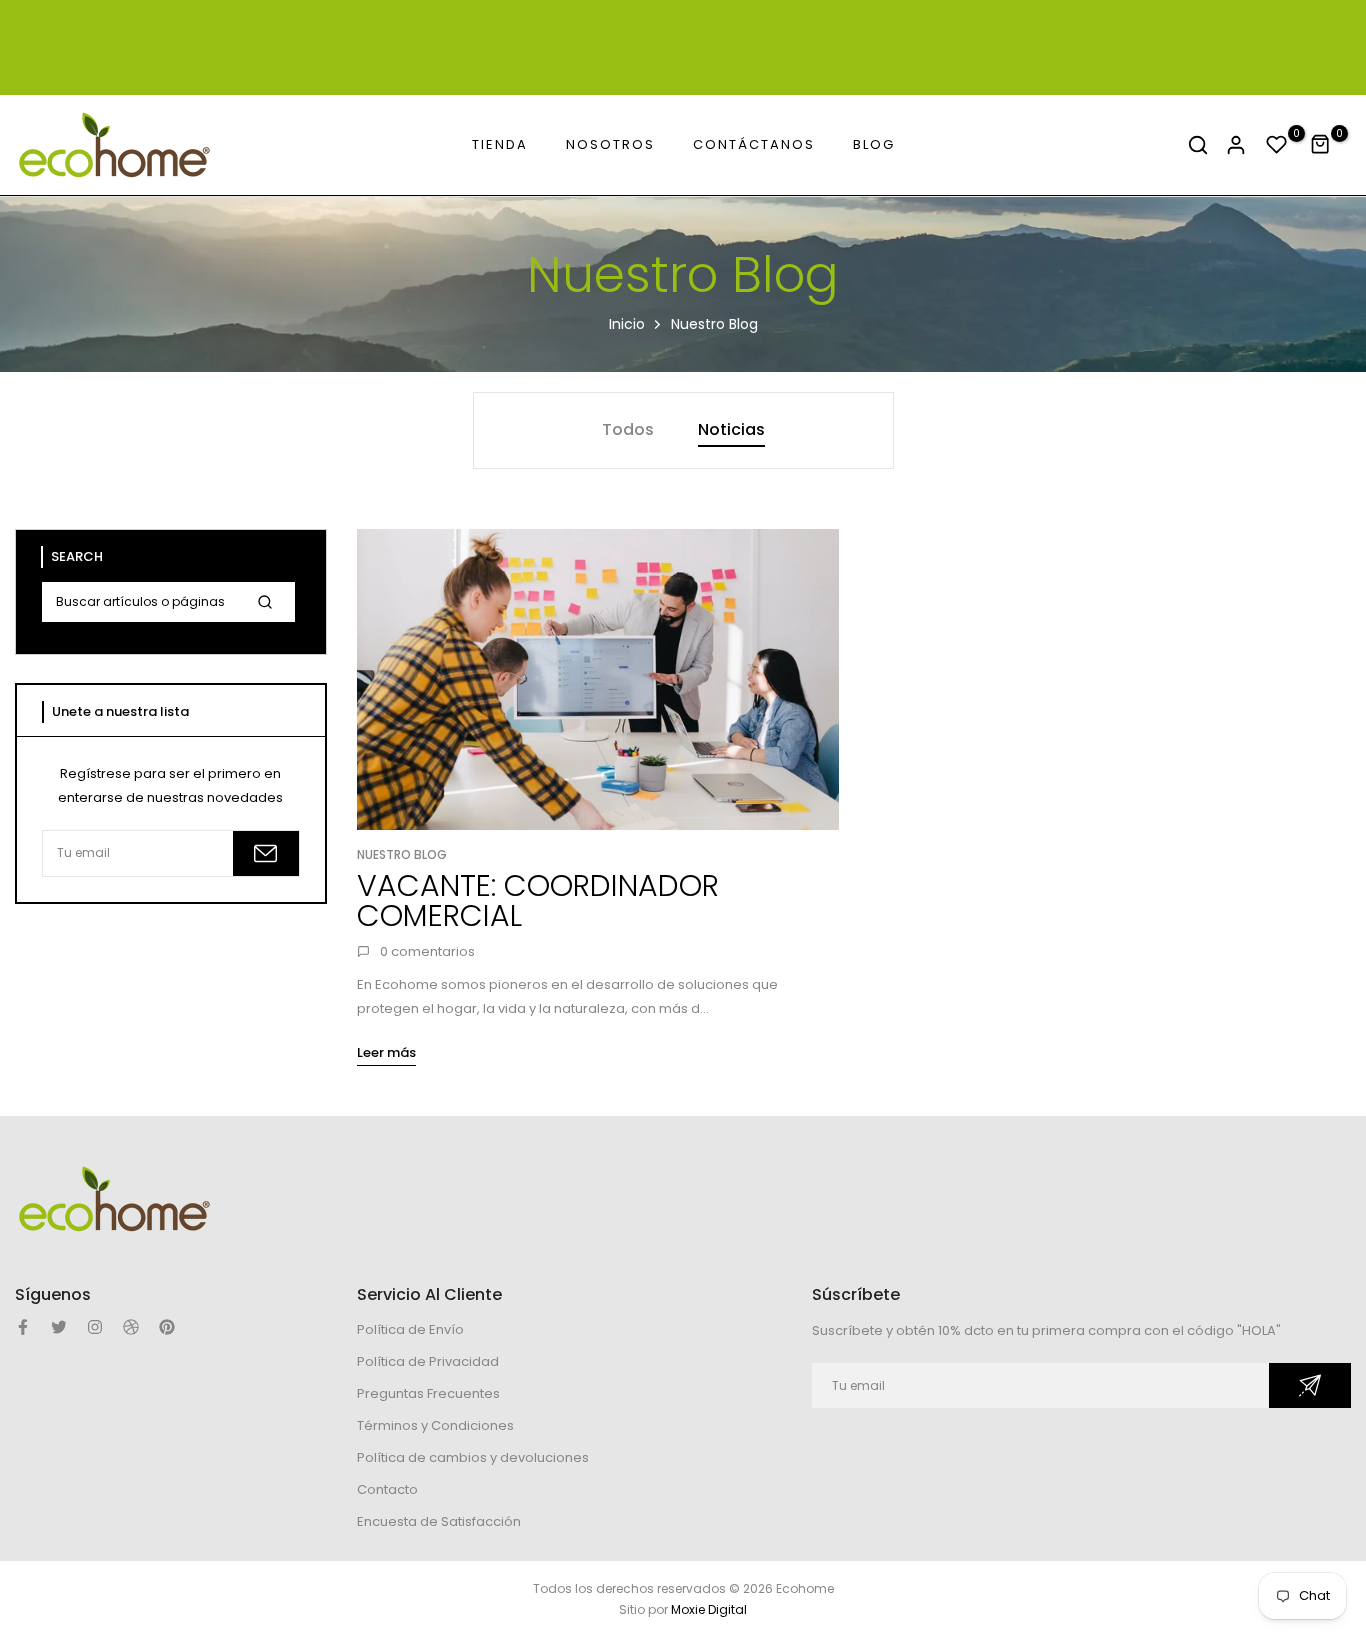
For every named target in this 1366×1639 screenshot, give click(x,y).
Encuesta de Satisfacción (439, 1521)
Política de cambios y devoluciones (473, 1457)
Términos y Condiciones (435, 1425)
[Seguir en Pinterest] (167, 1327)
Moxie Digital (709, 1609)
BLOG (874, 144)
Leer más (386, 1052)
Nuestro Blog (402, 854)
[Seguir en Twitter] (59, 1327)
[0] (1277, 145)
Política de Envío (410, 1329)
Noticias (731, 429)
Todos (628, 429)
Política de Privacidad (428, 1361)
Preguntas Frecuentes (428, 1393)
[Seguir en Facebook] (23, 1327)
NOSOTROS (610, 144)
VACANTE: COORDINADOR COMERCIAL (538, 900)
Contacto (387, 1489)
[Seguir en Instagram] (95, 1327)
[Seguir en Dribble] (131, 1327)
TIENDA (500, 144)
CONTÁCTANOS (754, 144)
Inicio (627, 324)
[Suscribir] (266, 853)
